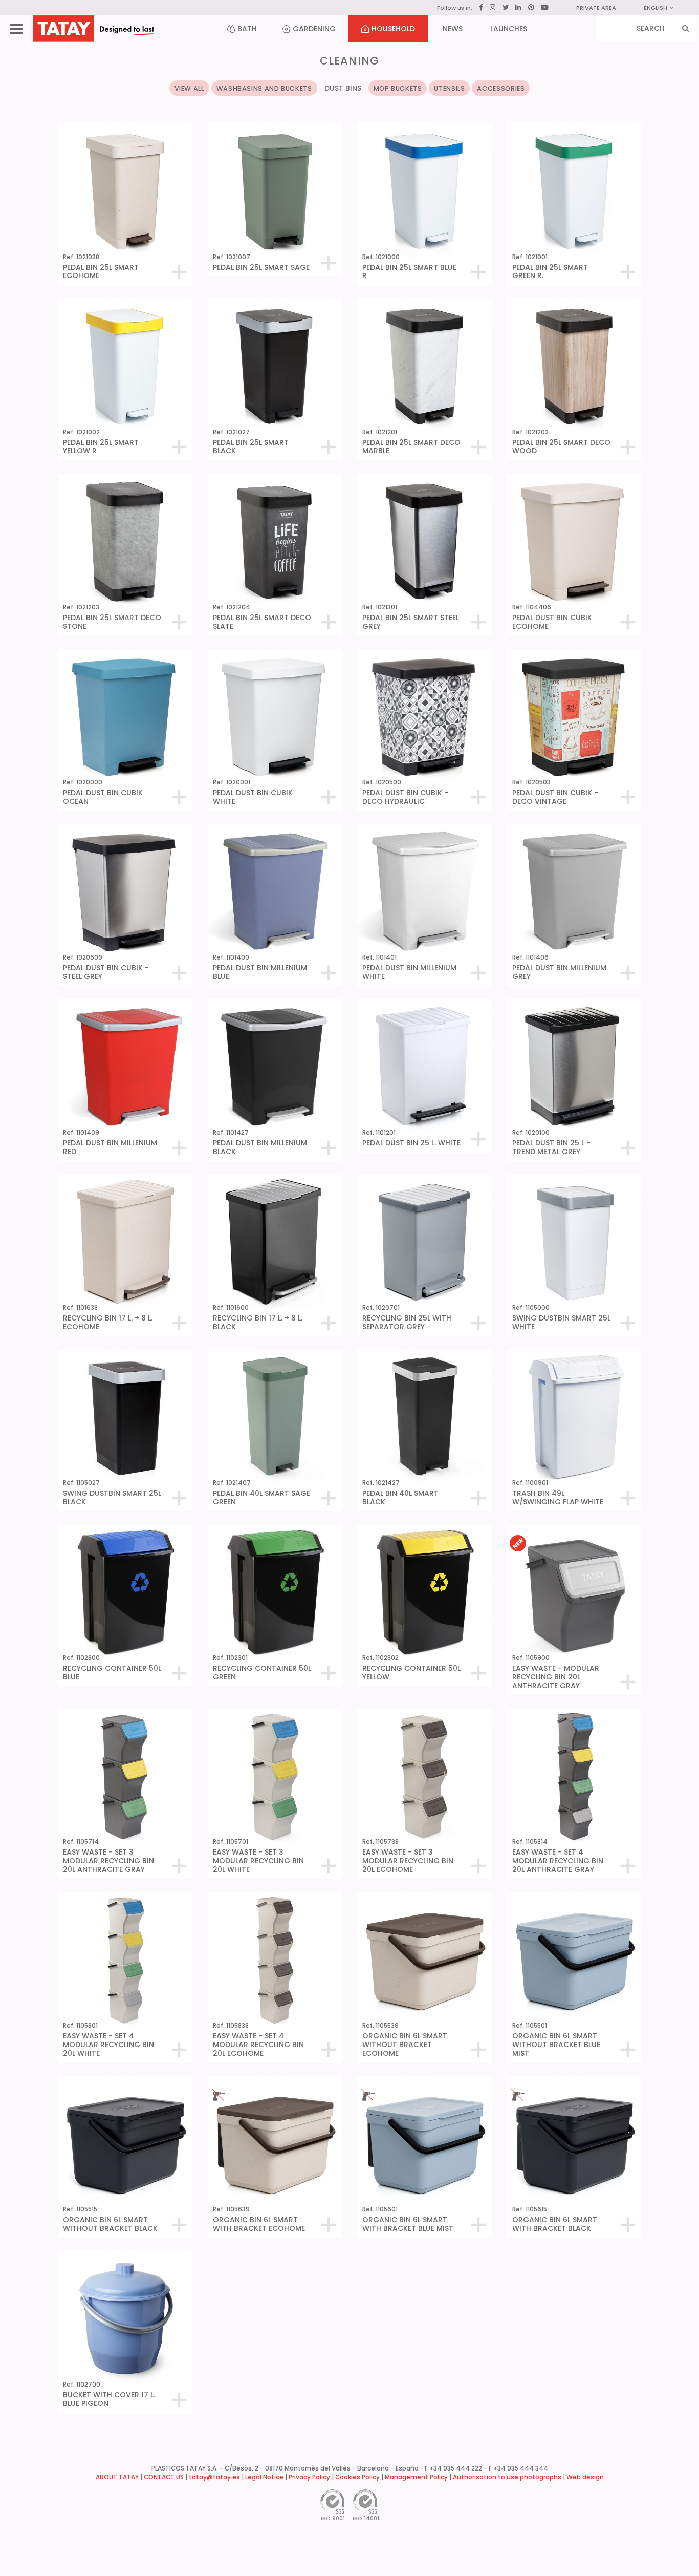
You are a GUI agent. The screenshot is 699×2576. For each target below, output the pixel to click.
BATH (247, 29)
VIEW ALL (189, 88)
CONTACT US (164, 2477)
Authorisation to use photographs (507, 2477)
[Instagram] (493, 7)
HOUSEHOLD (393, 29)
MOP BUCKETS (398, 88)
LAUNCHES (509, 29)
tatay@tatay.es (214, 2477)
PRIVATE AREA (596, 8)
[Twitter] (506, 7)
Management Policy (416, 2477)
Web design (585, 2477)
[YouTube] (545, 7)
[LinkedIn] (518, 8)
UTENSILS (449, 88)
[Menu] (16, 29)
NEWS (453, 29)
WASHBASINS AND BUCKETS (264, 88)
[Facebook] (481, 8)
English (656, 8)
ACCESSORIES (501, 88)
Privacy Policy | (312, 2477)
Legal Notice (264, 2477)
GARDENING (314, 29)
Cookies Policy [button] (357, 2477)
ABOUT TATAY (117, 2477)
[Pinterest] (531, 8)
